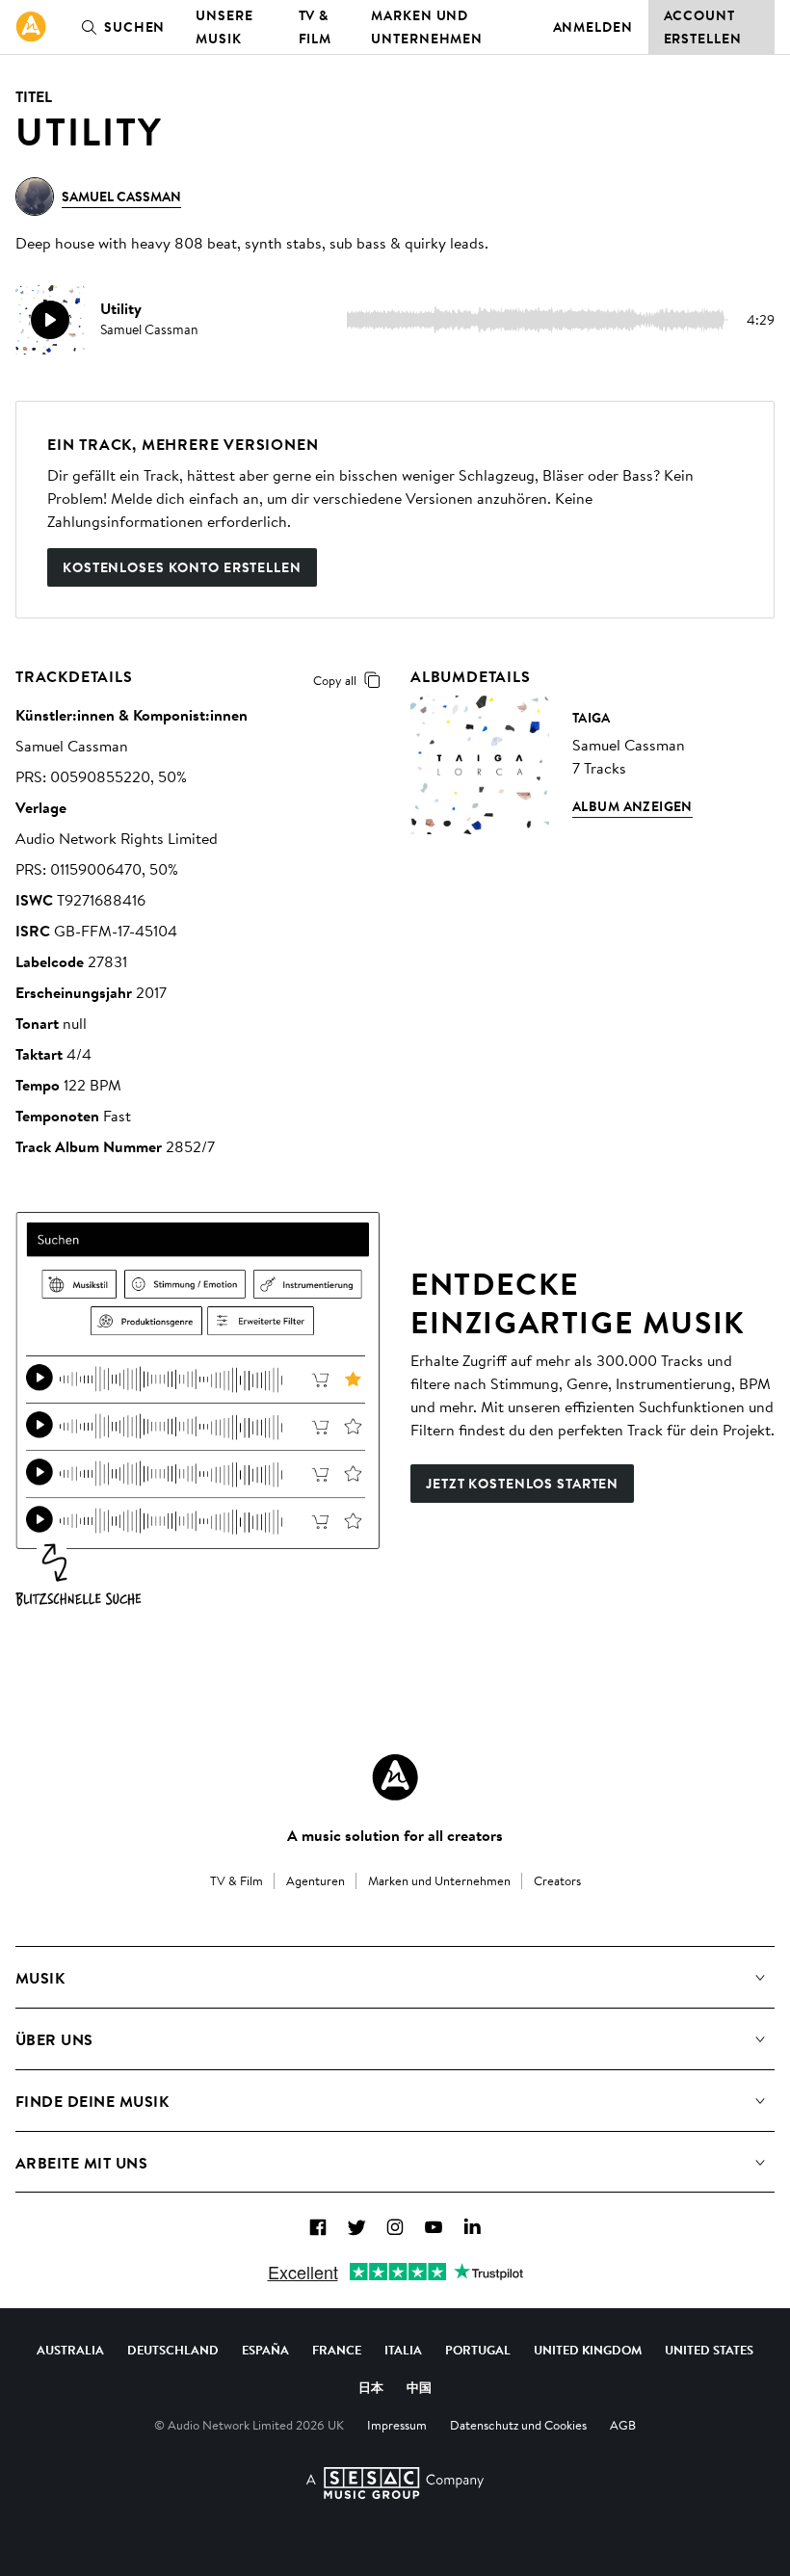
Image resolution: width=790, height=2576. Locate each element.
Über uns (54, 2039)
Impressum (397, 2425)
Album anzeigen (632, 806)
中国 (419, 2387)
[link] (31, 27)
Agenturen (316, 1880)
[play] (50, 320)
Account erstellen (703, 27)
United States (709, 2350)
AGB (623, 2425)
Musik (40, 1978)
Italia (403, 2350)
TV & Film (316, 27)
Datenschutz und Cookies (518, 2425)
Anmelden (593, 27)
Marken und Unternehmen (427, 27)
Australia (70, 2350)
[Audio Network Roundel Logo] (395, 1777)
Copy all (335, 680)
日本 (371, 2387)
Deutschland (173, 2350)
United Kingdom (588, 2350)
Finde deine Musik (92, 2101)
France (337, 2350)
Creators (557, 1880)
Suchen (134, 27)
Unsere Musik (224, 27)
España (265, 2350)
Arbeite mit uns (81, 2163)
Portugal (478, 2350)
